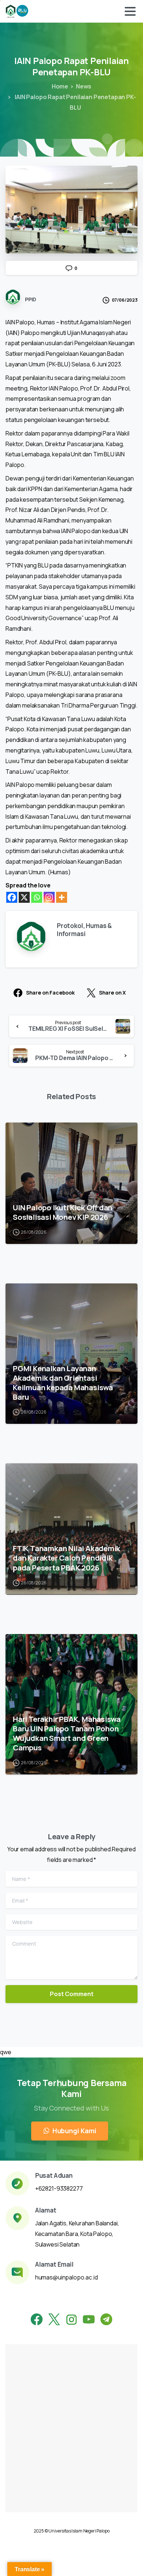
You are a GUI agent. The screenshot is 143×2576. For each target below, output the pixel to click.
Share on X (112, 993)
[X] (24, 897)
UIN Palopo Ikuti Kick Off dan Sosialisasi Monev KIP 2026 (63, 1212)
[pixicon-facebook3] (37, 2320)
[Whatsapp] (37, 897)
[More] (62, 897)
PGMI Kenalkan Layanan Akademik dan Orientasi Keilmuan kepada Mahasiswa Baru (63, 1383)
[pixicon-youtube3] (89, 2320)
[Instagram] (49, 897)
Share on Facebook (50, 993)
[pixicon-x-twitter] (54, 2320)
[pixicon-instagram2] (71, 2320)
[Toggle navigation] (130, 11)
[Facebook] (12, 897)
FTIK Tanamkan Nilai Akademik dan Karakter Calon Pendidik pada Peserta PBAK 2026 (67, 1558)
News (84, 86)
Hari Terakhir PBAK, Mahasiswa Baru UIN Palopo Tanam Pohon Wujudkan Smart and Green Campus (67, 1733)
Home (60, 86)
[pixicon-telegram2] (106, 2320)
